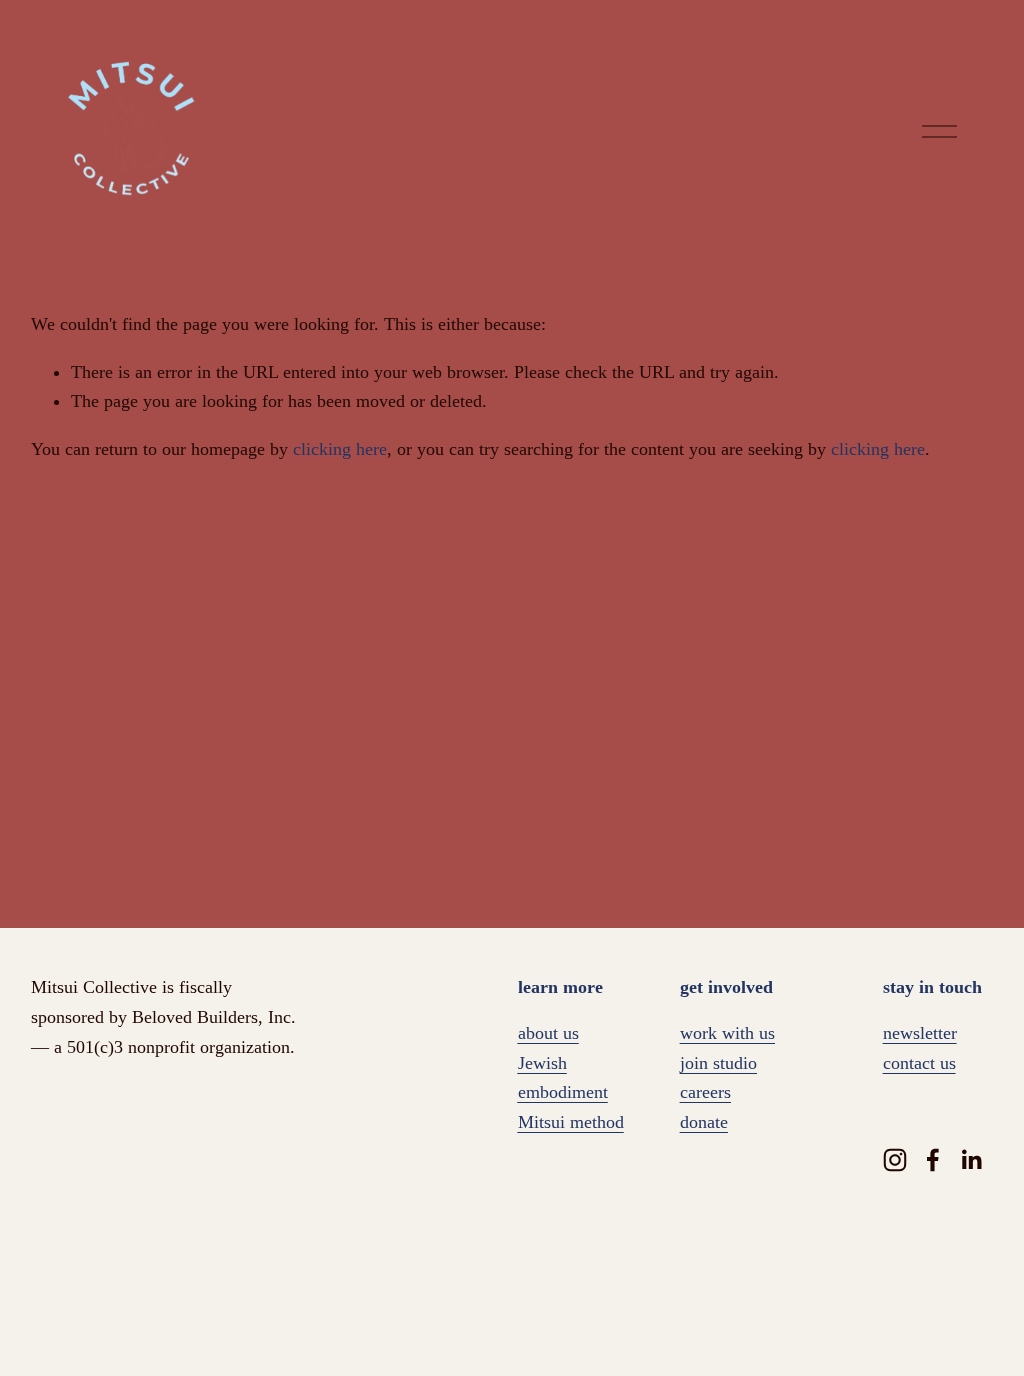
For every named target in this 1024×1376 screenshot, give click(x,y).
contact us (919, 1063)
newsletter (920, 1033)
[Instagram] (895, 1160)
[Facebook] (933, 1160)
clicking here (340, 449)
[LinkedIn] (971, 1160)
